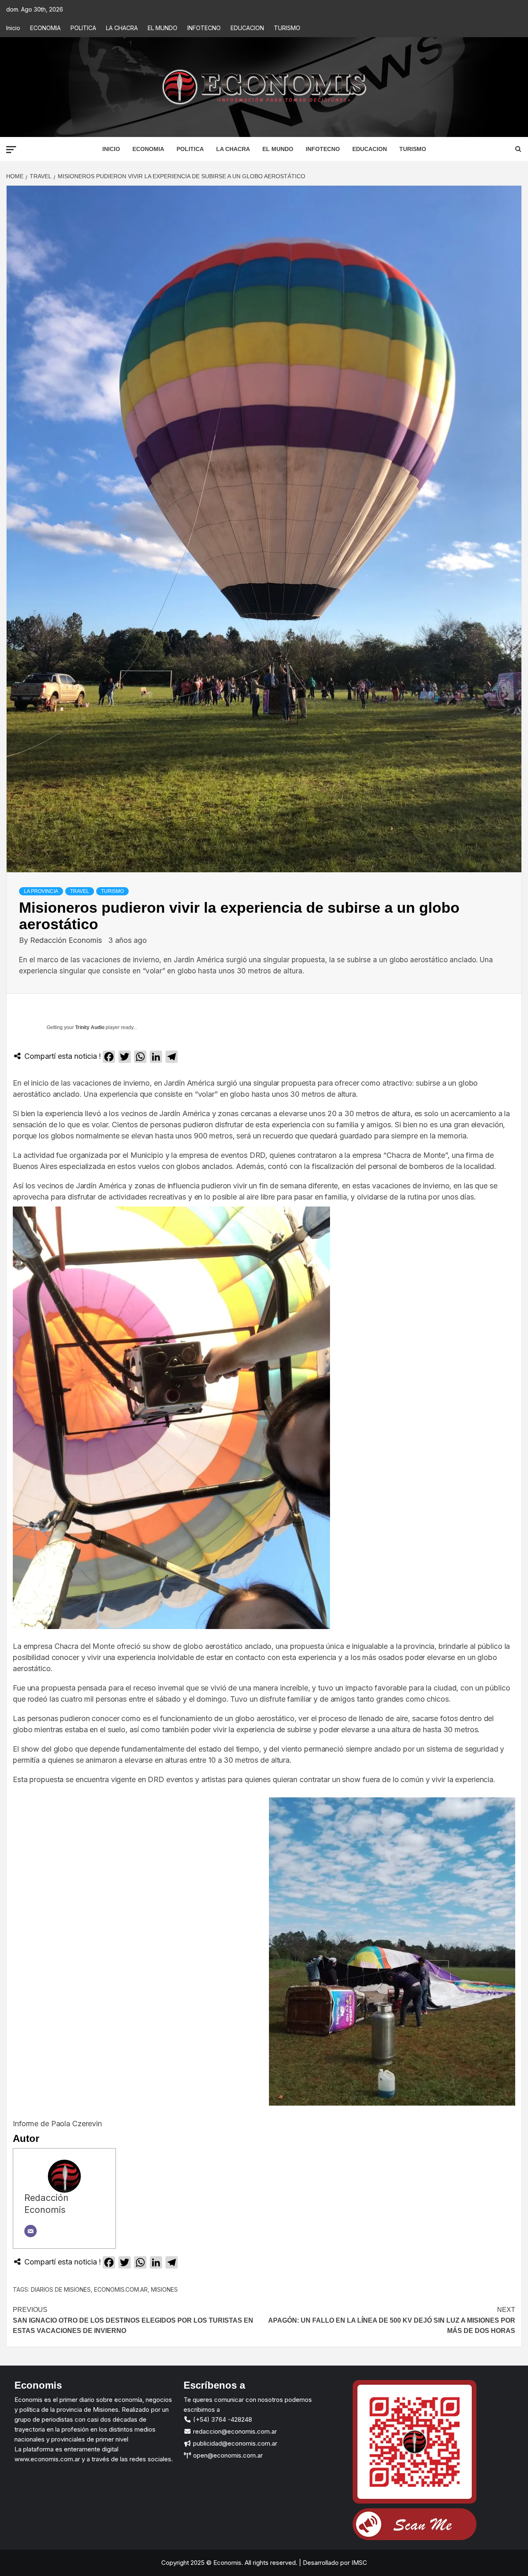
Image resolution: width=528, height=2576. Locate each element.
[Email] (31, 2231)
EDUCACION (247, 28)
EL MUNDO (163, 28)
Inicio (13, 28)
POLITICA (83, 28)
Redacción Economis (67, 940)
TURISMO (287, 28)
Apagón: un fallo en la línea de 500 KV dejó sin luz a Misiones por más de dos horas (392, 2320)
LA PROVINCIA (41, 891)
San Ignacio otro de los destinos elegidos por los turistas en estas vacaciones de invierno (133, 2320)
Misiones (164, 2289)
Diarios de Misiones (61, 2289)
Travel (80, 891)
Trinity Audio (90, 1027)
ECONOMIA (45, 28)
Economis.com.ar (121, 2289)
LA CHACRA (122, 28)
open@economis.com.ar (227, 2455)
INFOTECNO (204, 28)
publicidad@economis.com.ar (234, 2443)
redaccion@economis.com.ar (234, 2431)
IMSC (358, 2563)
